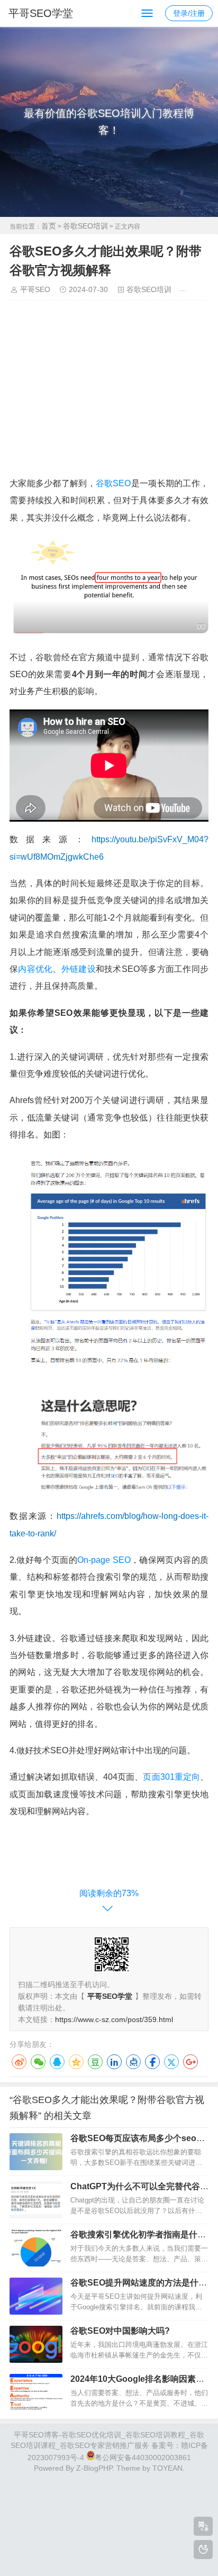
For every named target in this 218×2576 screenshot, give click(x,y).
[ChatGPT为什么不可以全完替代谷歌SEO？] (36, 2200)
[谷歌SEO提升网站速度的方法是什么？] (36, 2296)
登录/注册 (189, 13)
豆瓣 (95, 2062)
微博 (19, 2062)
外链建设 (79, 969)
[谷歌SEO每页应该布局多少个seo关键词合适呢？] (36, 2152)
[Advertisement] (109, 392)
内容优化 (35, 969)
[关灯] (203, 2550)
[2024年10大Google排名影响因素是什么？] (36, 2392)
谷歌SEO (113, 483)
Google (190, 2062)
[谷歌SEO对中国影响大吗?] (36, 2344)
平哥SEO (35, 289)
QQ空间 (76, 2062)
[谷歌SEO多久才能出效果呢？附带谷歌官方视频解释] (109, 630)
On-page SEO (104, 1560)
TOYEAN (167, 2468)
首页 (49, 226)
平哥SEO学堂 (41, 13)
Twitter (171, 2062)
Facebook (152, 2062)
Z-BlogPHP (94, 2468)
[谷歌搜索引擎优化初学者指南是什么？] (36, 2248)
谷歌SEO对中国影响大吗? (120, 2331)
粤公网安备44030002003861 (143, 2457)
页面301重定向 (171, 1777)
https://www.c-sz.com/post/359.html (114, 2019)
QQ (57, 2062)
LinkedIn (114, 2062)
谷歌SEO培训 (85, 226)
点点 (133, 2062)
